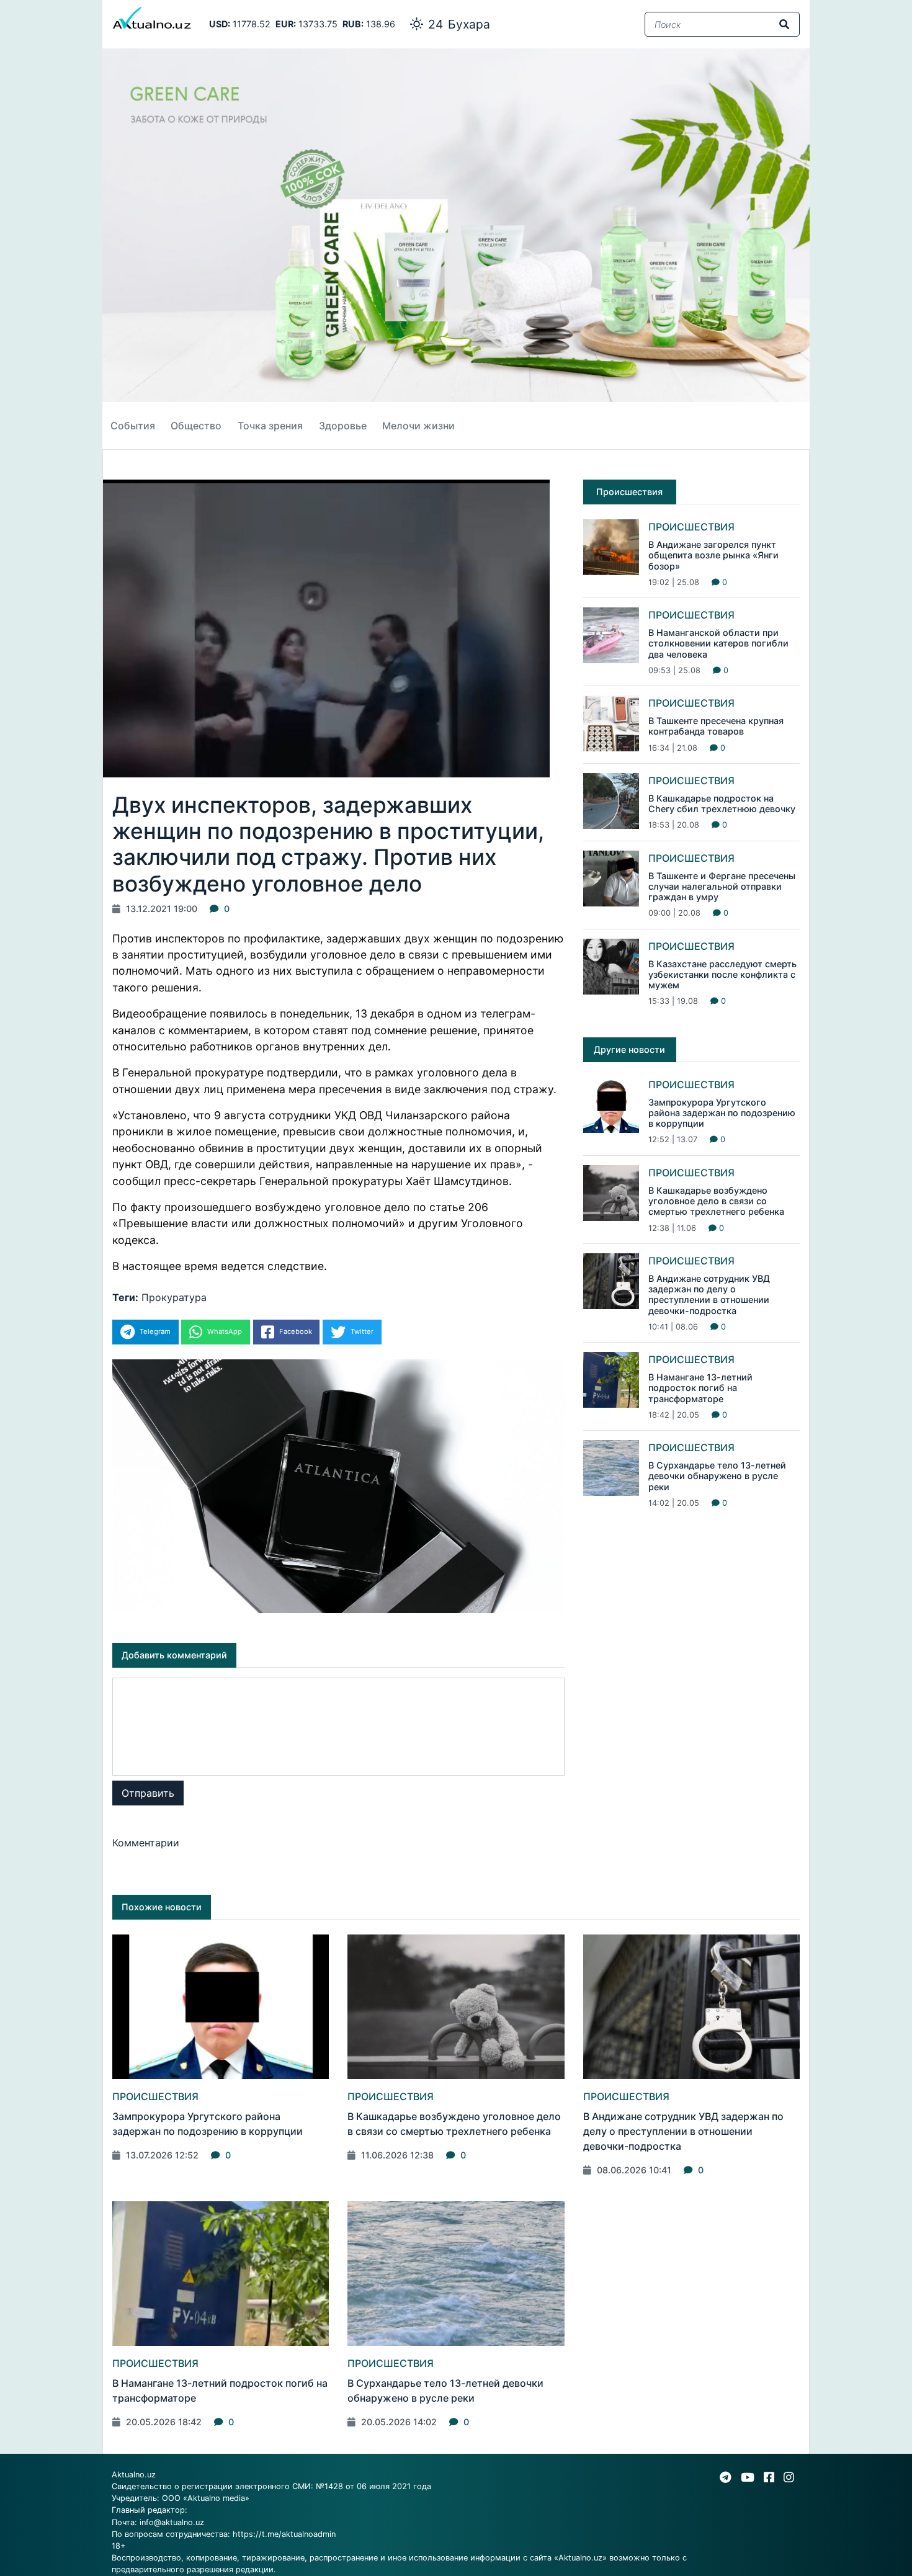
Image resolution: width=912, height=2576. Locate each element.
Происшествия (691, 527)
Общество (196, 426)
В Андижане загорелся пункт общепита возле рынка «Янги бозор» (713, 555)
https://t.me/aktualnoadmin (284, 2534)
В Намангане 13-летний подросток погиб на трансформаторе (700, 1388)
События (133, 426)
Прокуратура (174, 1297)
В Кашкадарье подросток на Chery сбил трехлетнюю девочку (722, 803)
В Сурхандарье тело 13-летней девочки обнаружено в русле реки (717, 1476)
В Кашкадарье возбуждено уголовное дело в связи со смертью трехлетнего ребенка (716, 1201)
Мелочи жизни (418, 426)
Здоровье (343, 426)
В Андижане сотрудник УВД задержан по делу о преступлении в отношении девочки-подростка (709, 1295)
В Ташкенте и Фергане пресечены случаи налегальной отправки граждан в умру (722, 887)
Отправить (148, 1793)
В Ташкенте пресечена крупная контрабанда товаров (716, 726)
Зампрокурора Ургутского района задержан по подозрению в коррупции (722, 1113)
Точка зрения (270, 426)
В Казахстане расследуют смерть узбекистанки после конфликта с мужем (722, 975)
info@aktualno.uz (172, 2522)
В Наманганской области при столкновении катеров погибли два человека (718, 643)
